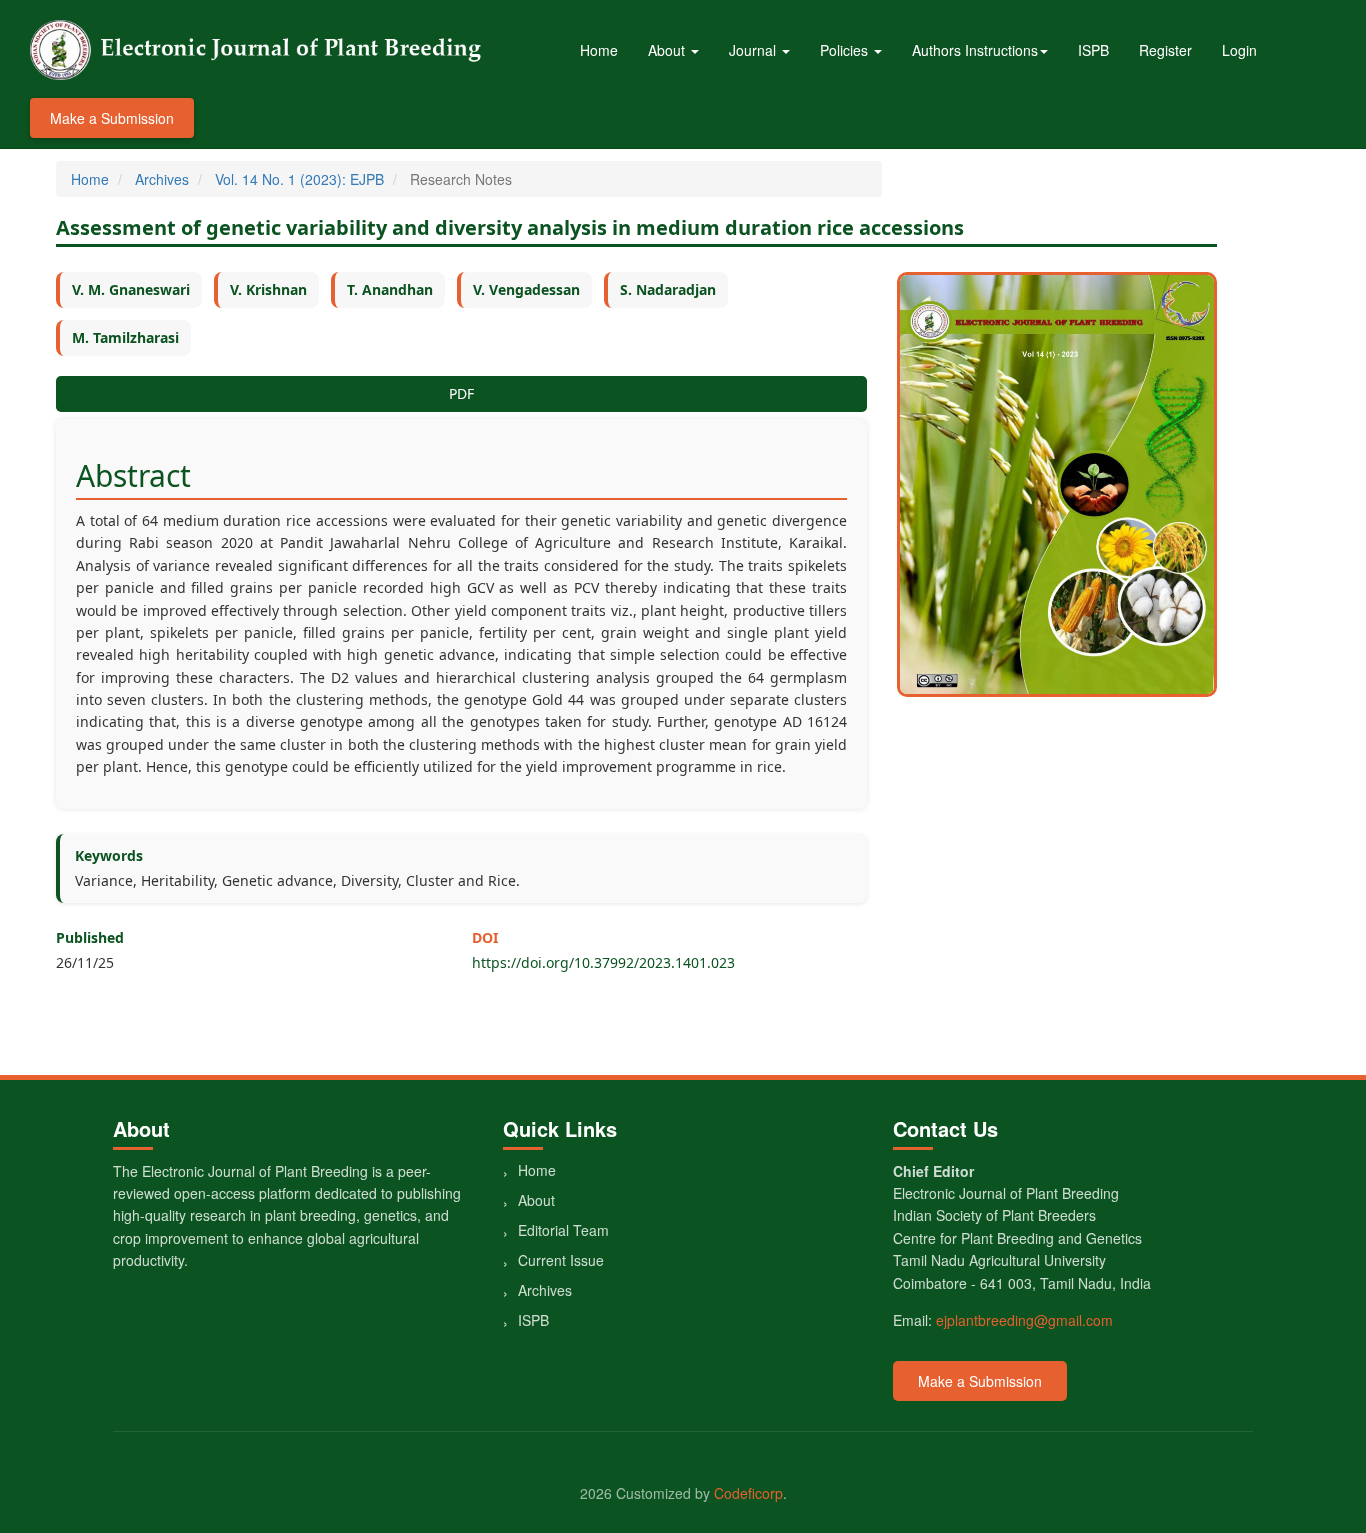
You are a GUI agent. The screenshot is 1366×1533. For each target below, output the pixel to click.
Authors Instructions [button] (975, 50)
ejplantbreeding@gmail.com (1024, 1320)
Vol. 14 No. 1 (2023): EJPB (299, 179)
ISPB (1093, 50)
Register (1165, 50)
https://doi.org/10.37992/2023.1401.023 (603, 962)
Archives (162, 179)
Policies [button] (846, 50)
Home (599, 50)
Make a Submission (112, 118)
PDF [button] (461, 393)
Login (1239, 50)
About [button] (668, 50)
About (536, 1200)
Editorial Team (563, 1230)
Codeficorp (748, 1493)
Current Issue (561, 1260)
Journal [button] (754, 50)
